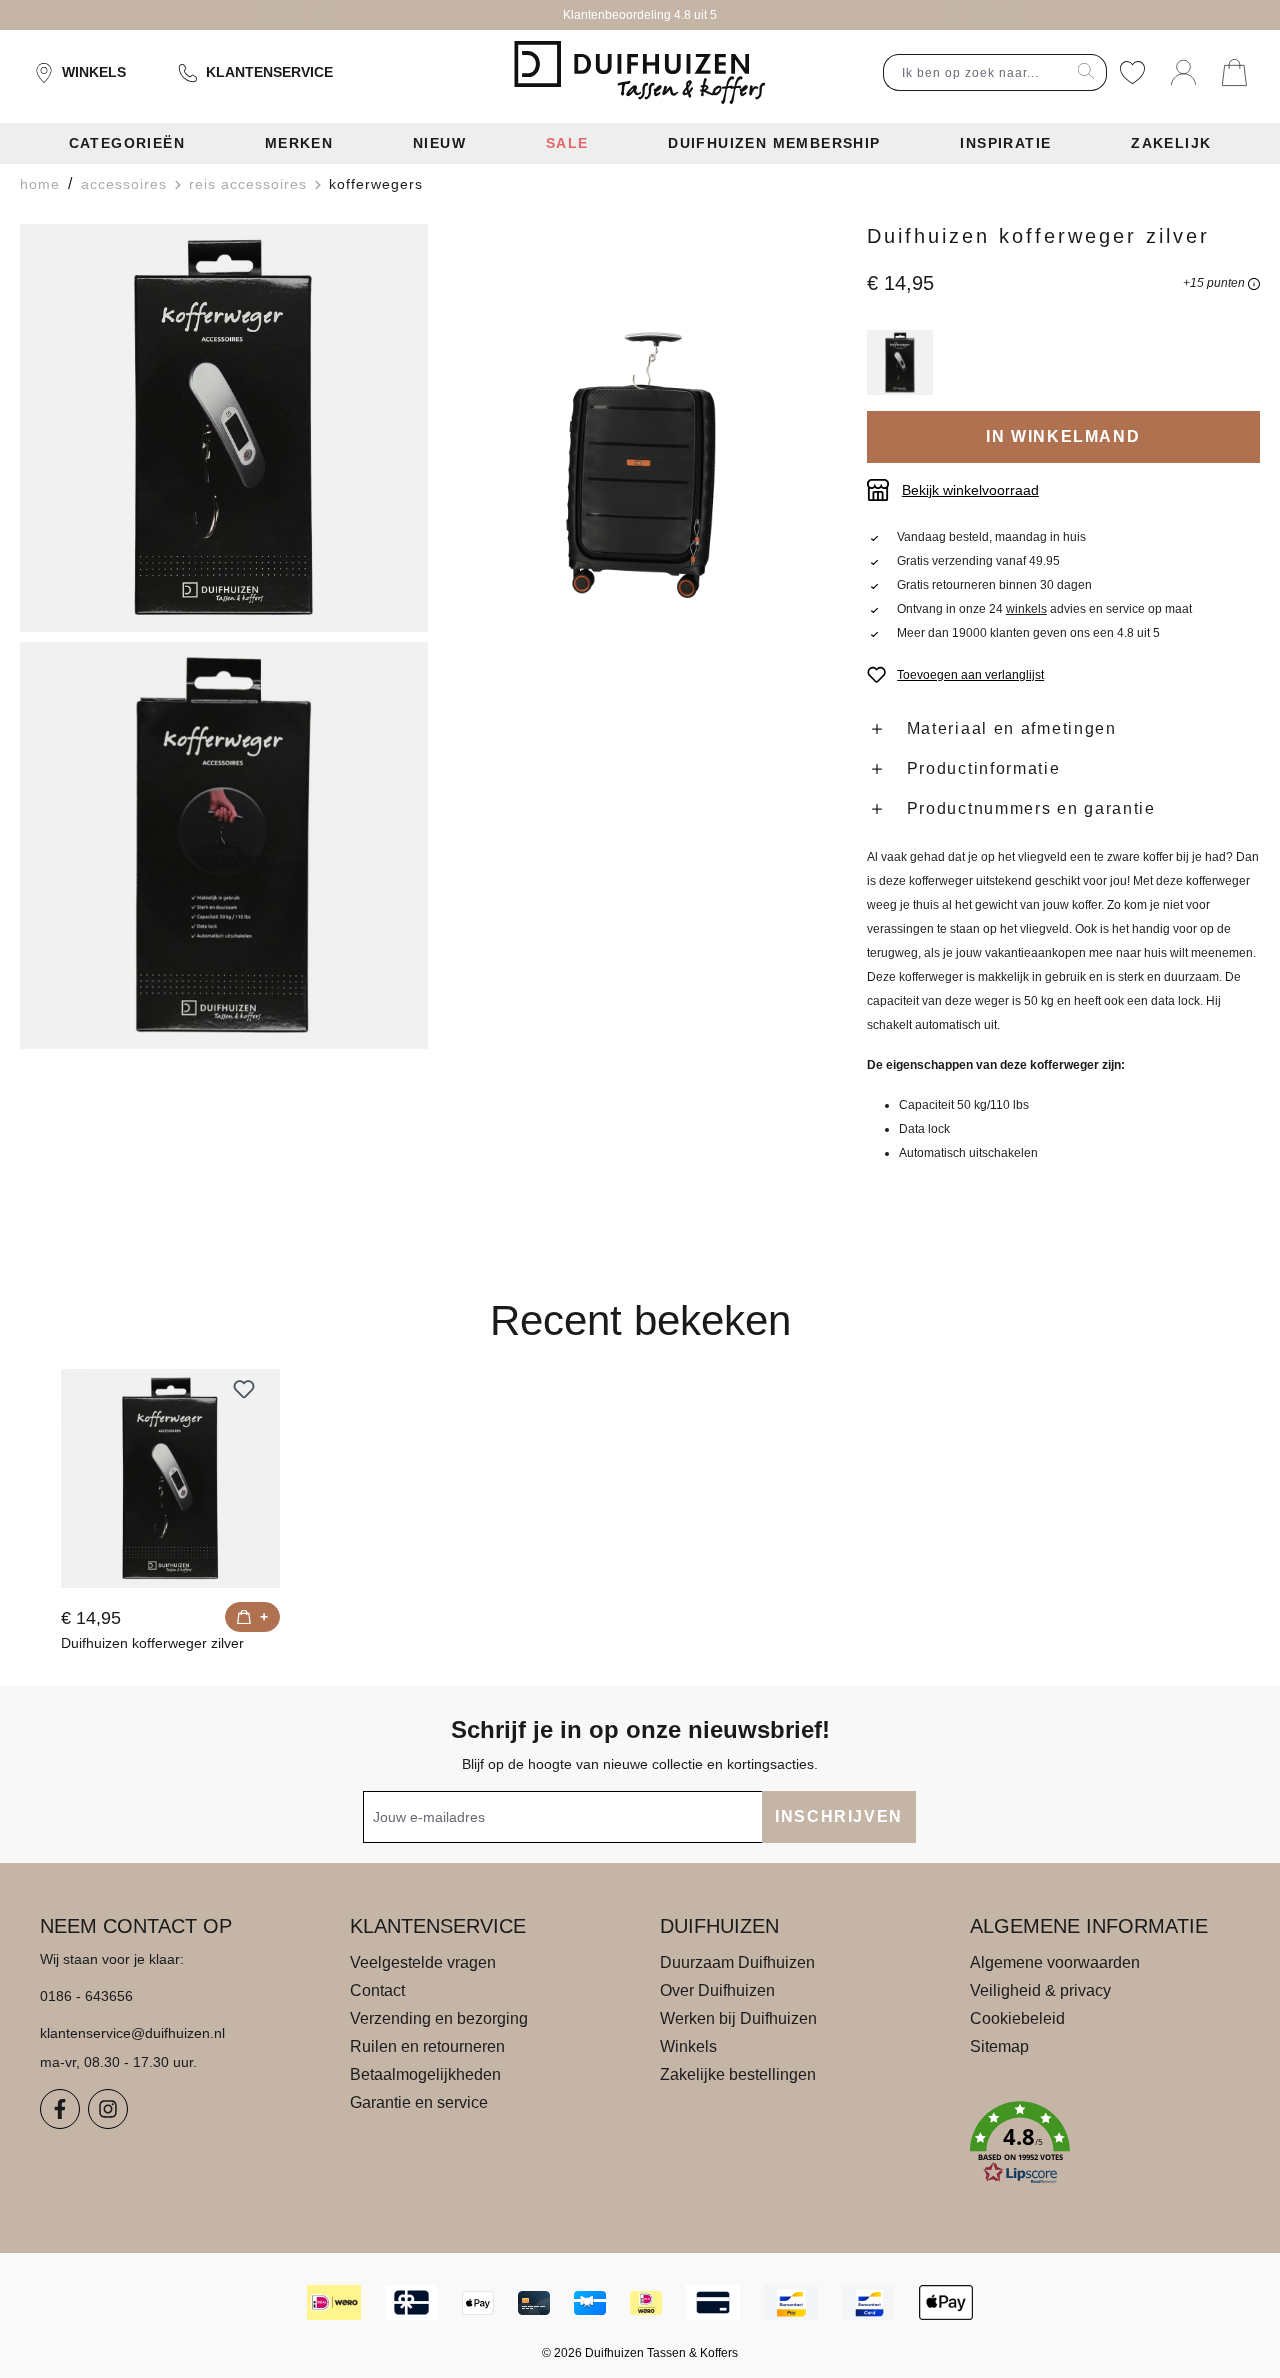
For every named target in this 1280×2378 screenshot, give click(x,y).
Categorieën (127, 143)
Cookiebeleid (1017, 2018)
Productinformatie (984, 768)
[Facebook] (60, 2109)
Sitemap (999, 2046)
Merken (299, 143)
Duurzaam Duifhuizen (737, 1962)
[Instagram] (108, 2109)
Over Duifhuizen (717, 1990)
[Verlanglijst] (1132, 72)
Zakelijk (1171, 143)
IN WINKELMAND (1063, 436)
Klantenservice (269, 72)
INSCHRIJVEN (839, 1816)
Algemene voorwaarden (1055, 1962)
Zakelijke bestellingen (738, 2074)
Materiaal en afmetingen (1012, 728)
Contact (377, 1990)
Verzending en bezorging (439, 2018)
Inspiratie (1005, 143)
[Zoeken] (1086, 72)
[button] (1105, 2143)
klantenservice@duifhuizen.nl (132, 2033)
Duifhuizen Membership (774, 143)
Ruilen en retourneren (427, 2046)
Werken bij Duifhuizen (738, 2018)
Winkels (94, 72)
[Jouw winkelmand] (1234, 72)
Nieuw (439, 143)
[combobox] (975, 72)
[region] (433, 637)
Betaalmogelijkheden (425, 2074)
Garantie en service (419, 2102)
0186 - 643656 (86, 1996)
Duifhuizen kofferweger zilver (152, 1643)
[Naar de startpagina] (639, 73)
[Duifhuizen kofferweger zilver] (170, 1478)
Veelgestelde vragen (423, 1962)
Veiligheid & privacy (1040, 1990)
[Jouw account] (1183, 72)
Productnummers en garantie (1031, 808)
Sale (567, 143)
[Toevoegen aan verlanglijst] (244, 1389)
